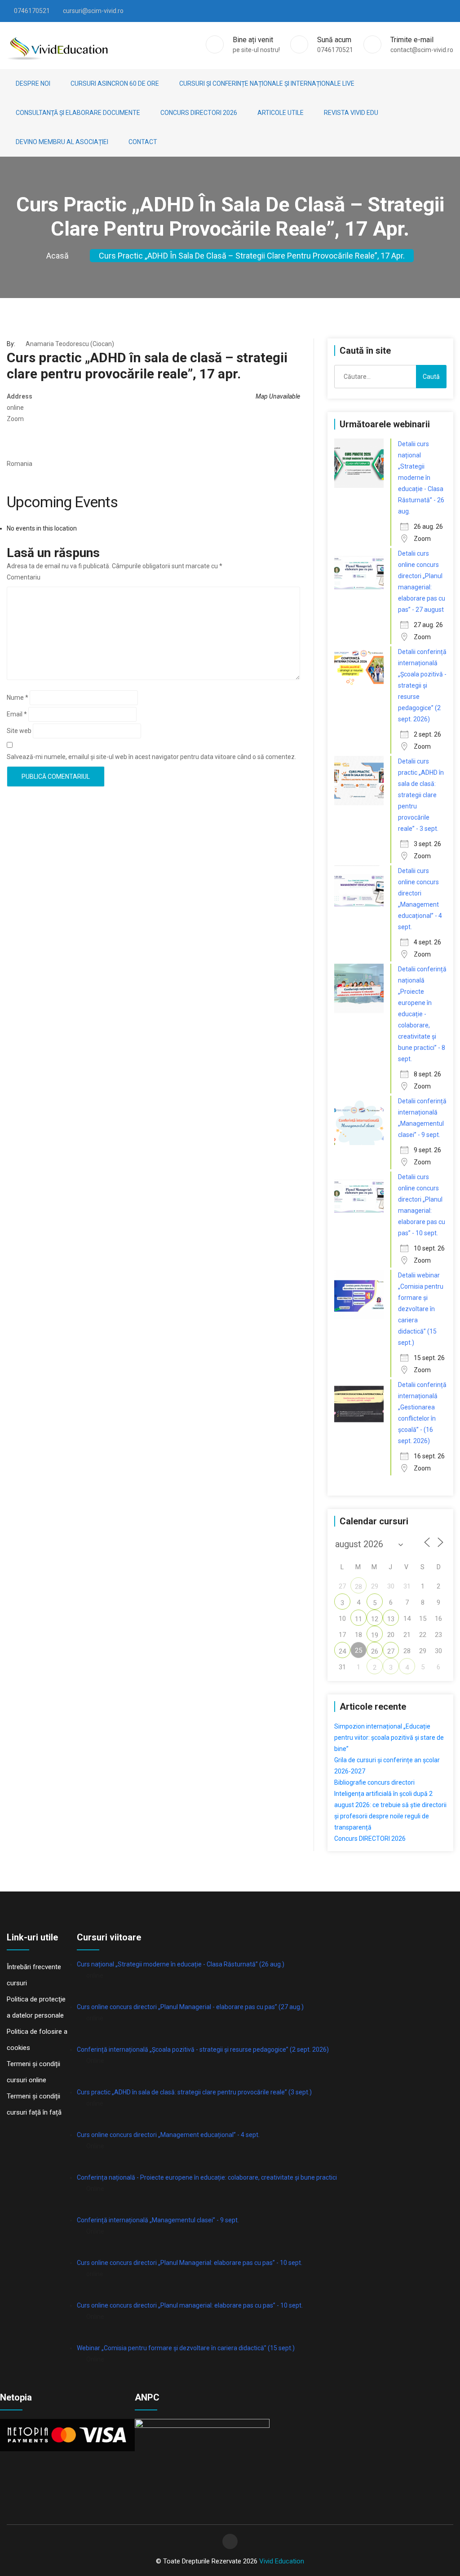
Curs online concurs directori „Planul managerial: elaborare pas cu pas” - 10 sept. (190, 2305)
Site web (19, 731)
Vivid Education (282, 2561)
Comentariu (24, 577)
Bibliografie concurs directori (374, 1782)
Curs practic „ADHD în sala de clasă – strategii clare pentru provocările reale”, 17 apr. (252, 256)
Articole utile (281, 113)
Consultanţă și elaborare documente (78, 113)
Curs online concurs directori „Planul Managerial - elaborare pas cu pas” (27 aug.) (190, 2007)
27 (391, 1651)
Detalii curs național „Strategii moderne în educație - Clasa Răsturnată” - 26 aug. (421, 478)
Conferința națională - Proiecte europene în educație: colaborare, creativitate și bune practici (207, 2177)
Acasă (57, 256)
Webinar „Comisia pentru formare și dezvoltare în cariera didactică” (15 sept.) (186, 2348)
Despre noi (33, 83)
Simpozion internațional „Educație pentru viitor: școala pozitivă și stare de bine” (389, 1738)
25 (358, 1650)
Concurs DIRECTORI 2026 (199, 113)
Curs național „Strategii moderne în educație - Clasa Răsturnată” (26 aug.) (181, 1964)
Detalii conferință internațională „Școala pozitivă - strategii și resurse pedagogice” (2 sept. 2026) (422, 685)
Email (17, 714)
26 (375, 1651)
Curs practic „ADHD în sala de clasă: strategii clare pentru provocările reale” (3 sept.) (194, 2092)
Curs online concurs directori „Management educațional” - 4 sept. (168, 2135)
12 (375, 1619)
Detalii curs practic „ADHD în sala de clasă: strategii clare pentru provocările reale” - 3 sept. (421, 795)
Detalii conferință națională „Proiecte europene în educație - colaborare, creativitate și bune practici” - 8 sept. (422, 1014)
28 (358, 1587)
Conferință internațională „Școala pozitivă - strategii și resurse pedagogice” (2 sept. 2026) (203, 2049)
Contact (143, 142)
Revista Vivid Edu (351, 113)
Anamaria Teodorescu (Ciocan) (70, 344)
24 (342, 1651)
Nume (18, 698)
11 (358, 1619)
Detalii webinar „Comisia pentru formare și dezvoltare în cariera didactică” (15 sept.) (421, 1309)
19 (375, 1635)
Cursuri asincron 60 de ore (115, 83)
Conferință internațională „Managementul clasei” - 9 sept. (158, 2220)
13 (391, 1619)
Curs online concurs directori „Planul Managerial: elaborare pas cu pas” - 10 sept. (190, 2263)
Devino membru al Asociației (62, 142)
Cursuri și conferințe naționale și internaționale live (267, 83)
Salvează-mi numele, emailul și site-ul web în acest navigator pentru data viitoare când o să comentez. (151, 757)
